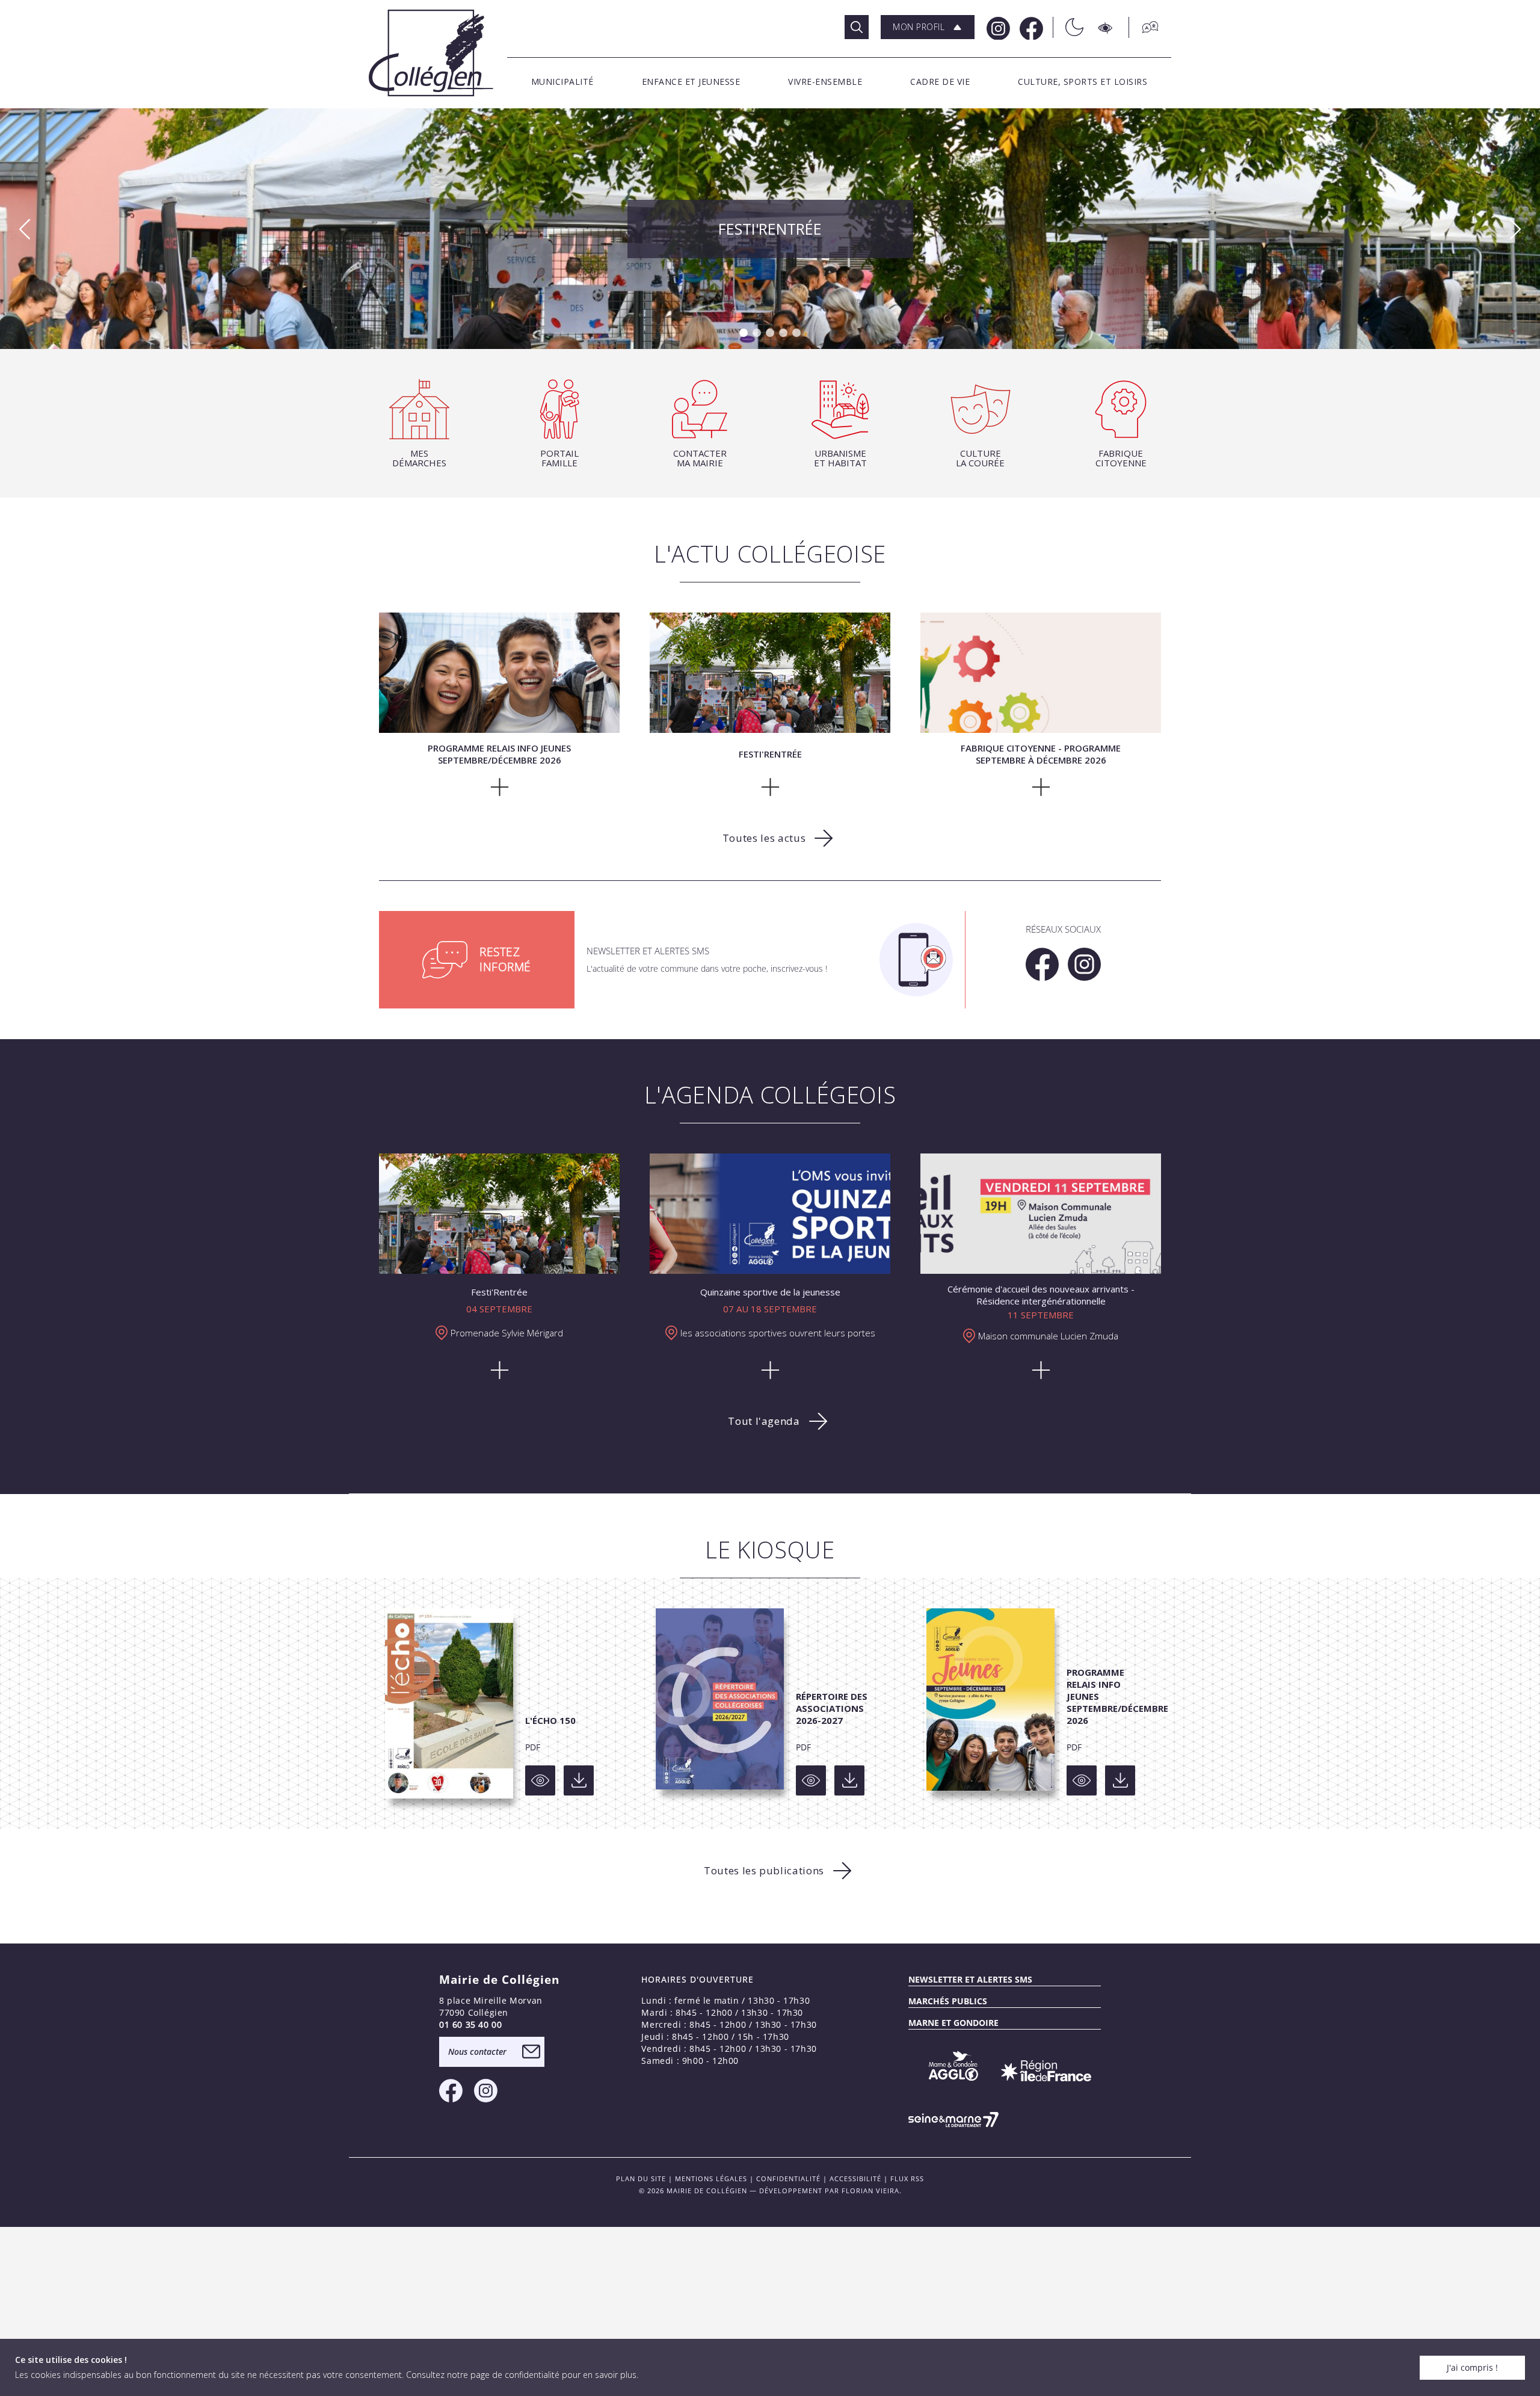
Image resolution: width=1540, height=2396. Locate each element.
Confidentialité (788, 2178)
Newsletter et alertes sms (970, 1979)
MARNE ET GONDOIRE (953, 2023)
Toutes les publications (764, 1870)
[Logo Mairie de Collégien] (431, 53)
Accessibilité (855, 2178)
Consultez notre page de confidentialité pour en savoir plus (521, 2375)
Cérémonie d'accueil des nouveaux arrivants (770, 227)
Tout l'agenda (764, 1421)
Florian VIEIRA (870, 2191)
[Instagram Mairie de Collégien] (997, 27)
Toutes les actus (764, 838)
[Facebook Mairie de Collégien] (1030, 27)
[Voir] (540, 1780)
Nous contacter (477, 2052)
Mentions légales (711, 2178)
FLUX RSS (907, 2178)
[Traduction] (1144, 27)
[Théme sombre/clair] (1068, 27)
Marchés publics (948, 2001)
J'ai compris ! (1472, 2367)
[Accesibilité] (1106, 27)
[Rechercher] (857, 27)
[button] (928, 27)
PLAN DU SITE (641, 2178)
